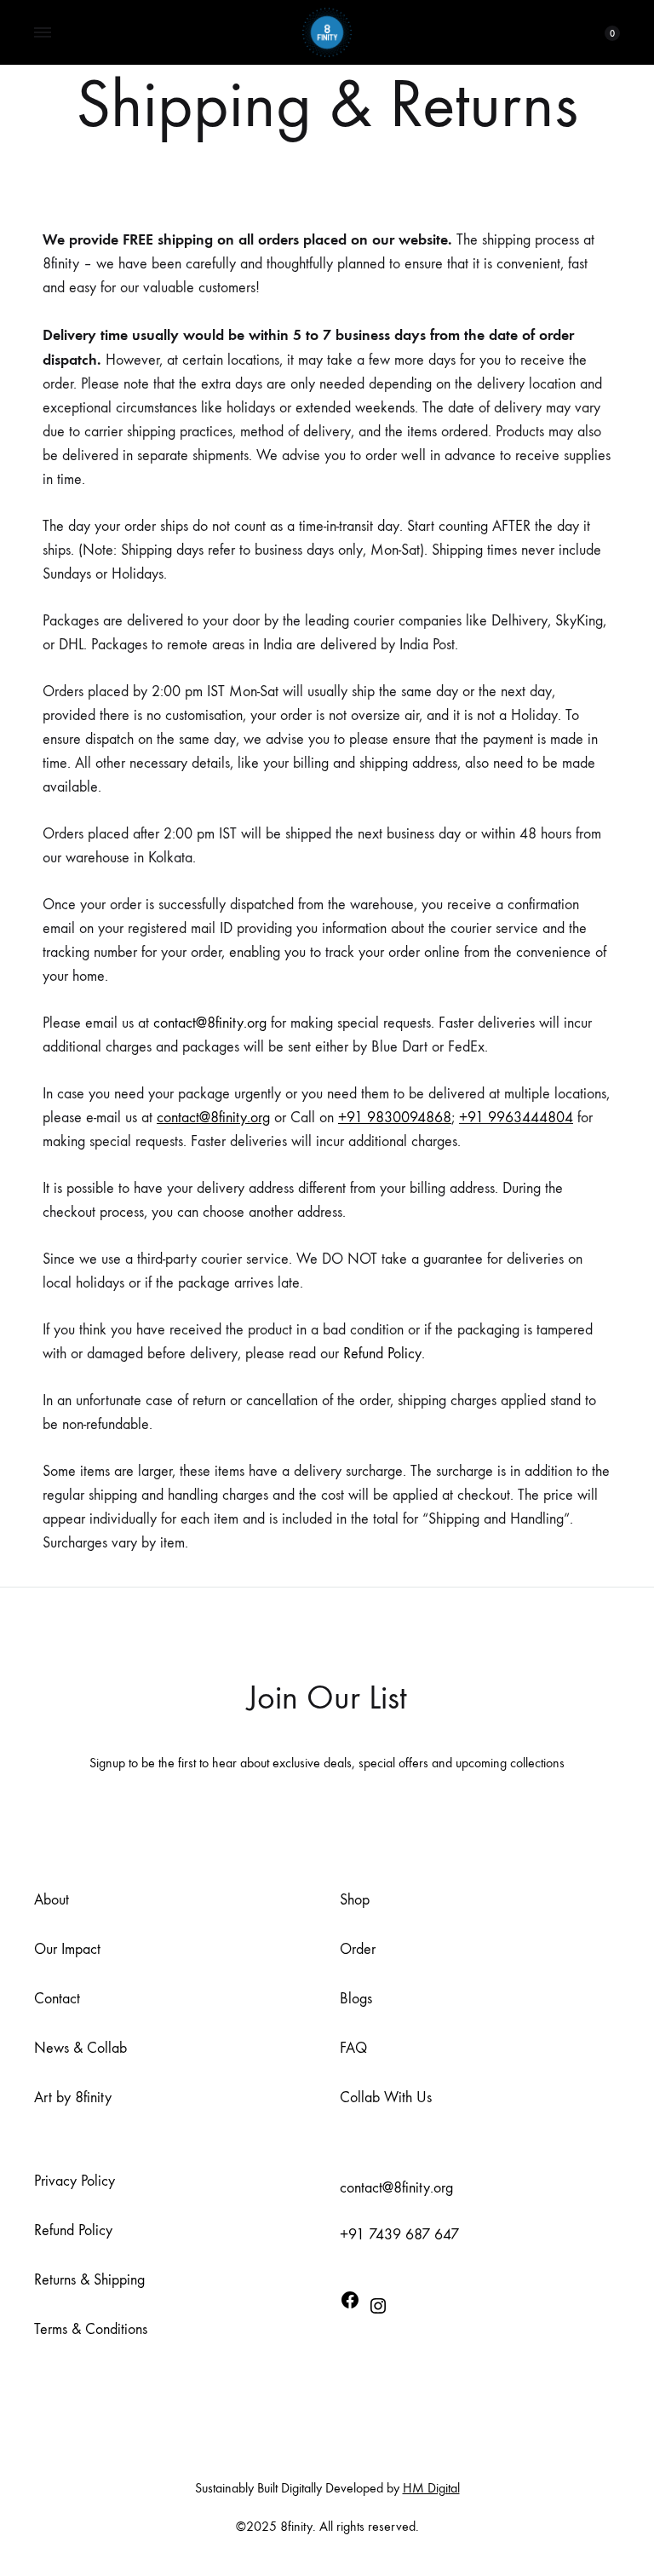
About (52, 1900)
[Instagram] (378, 2310)
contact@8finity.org (210, 1023)
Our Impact (67, 1949)
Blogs (356, 1999)
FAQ (353, 2048)
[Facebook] (350, 2304)
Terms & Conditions (91, 2329)
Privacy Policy (75, 2181)
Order (358, 1949)
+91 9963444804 (516, 1118)
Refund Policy (382, 1354)
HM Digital (431, 2488)
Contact (57, 1999)
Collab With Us (386, 2098)
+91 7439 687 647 (399, 2235)
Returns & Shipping (89, 2280)
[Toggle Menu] (43, 33)
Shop (355, 1900)
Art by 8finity (73, 2098)
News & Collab (80, 2048)
